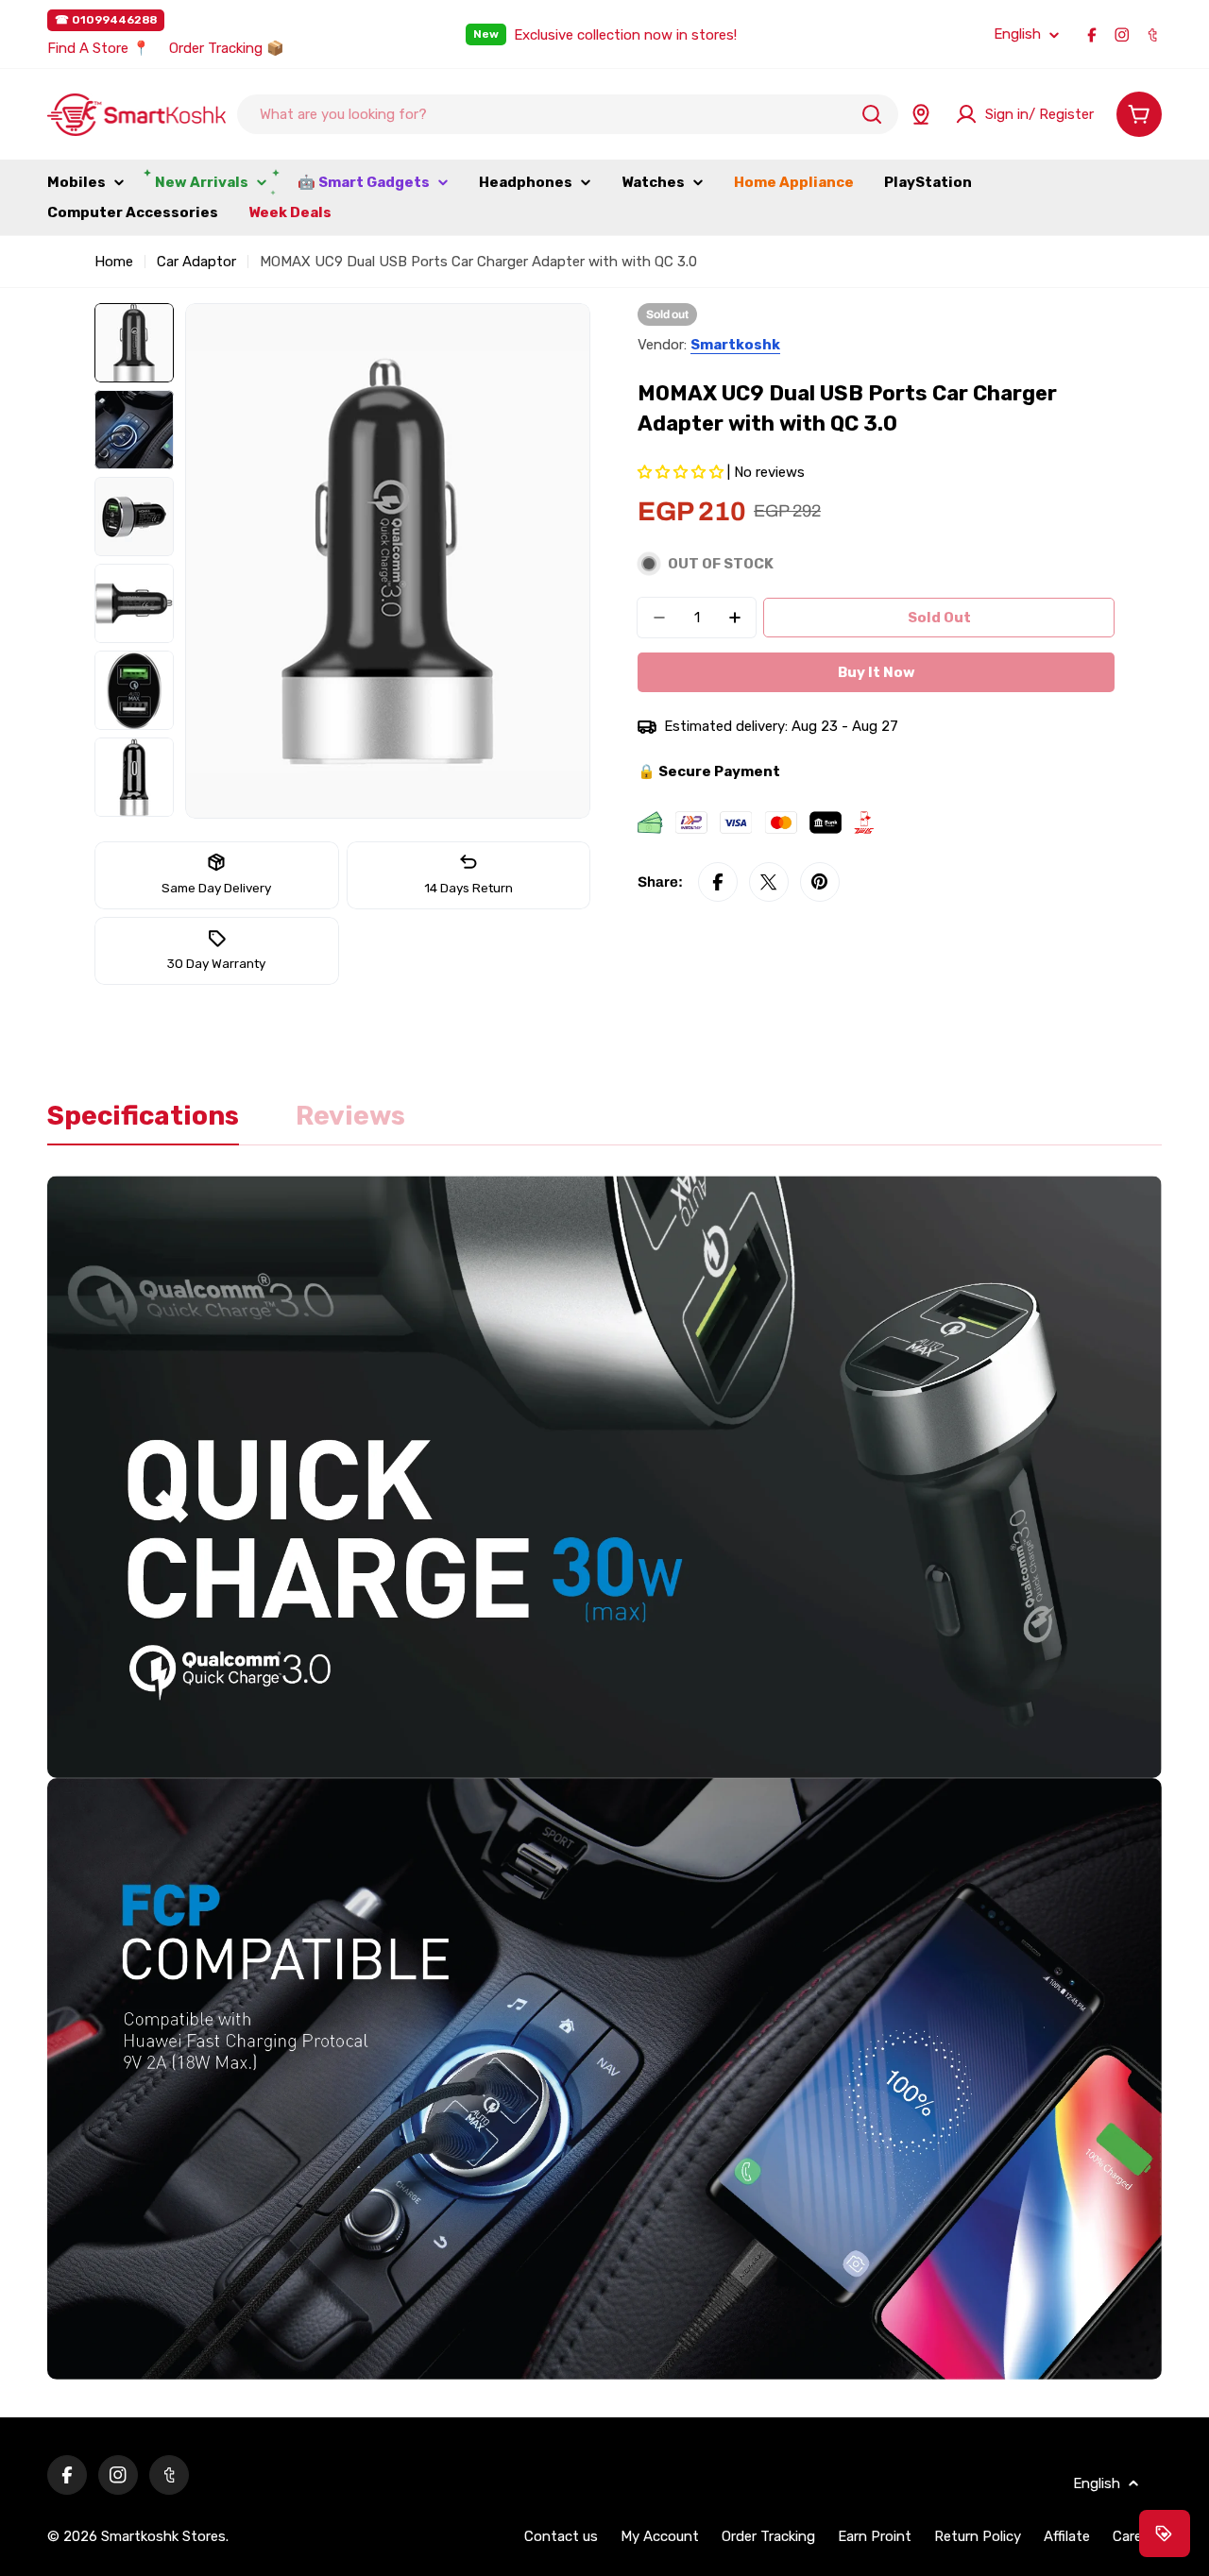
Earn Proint (875, 2536)
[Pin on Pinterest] (820, 882)
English (1017, 34)
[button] (682, 472)
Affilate (1067, 2536)
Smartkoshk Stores (163, 2536)
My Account (660, 2536)
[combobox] (568, 114)
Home (114, 262)
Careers (1137, 2536)
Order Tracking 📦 (227, 48)
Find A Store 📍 (99, 48)
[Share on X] (769, 882)
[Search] (872, 114)
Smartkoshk (735, 345)
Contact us (561, 2536)
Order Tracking (768, 2536)
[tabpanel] (604, 1778)
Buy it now (877, 672)
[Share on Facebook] (718, 882)
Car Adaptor (196, 262)
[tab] (143, 1122)
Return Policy (978, 2536)
